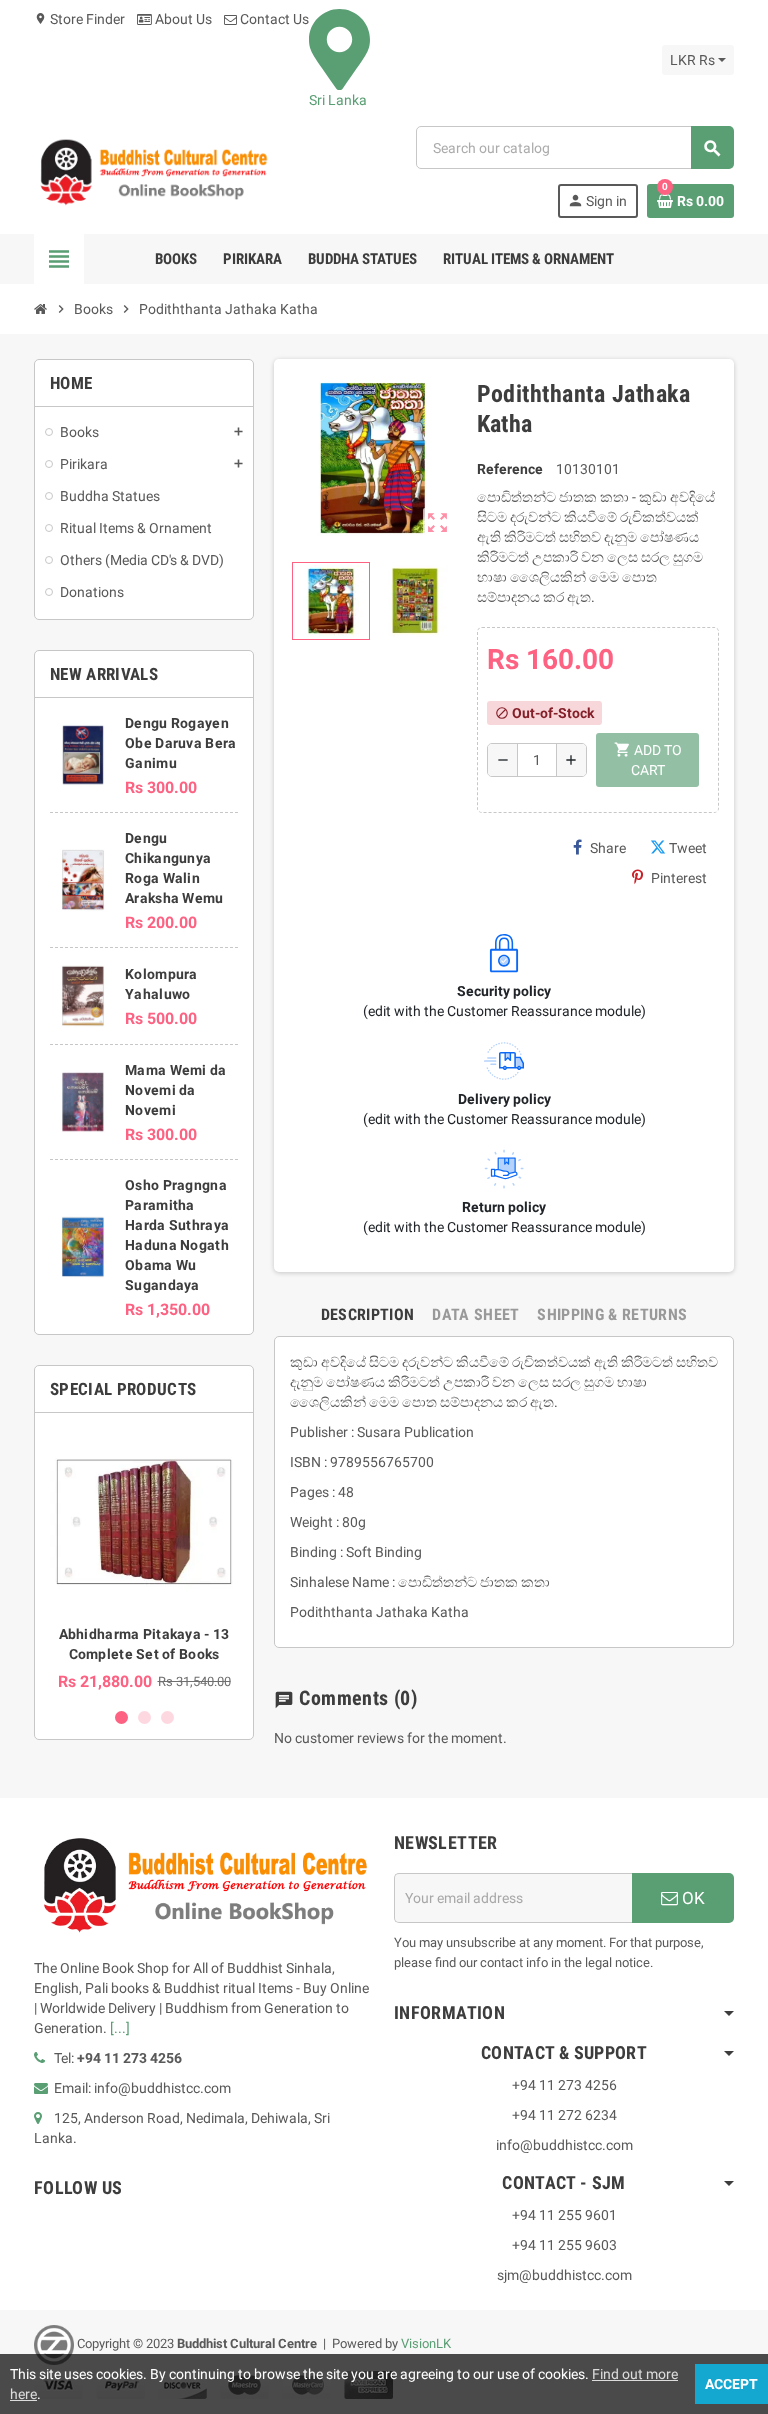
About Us (182, 19)
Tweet (688, 848)
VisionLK (426, 2343)
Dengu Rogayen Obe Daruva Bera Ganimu (180, 743)
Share (608, 848)
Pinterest (679, 878)
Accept (731, 2384)
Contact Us (273, 19)
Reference (510, 469)
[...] (120, 2028)
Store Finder (79, 19)
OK (691, 1898)
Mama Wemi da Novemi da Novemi (175, 1090)
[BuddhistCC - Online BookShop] (153, 171)
